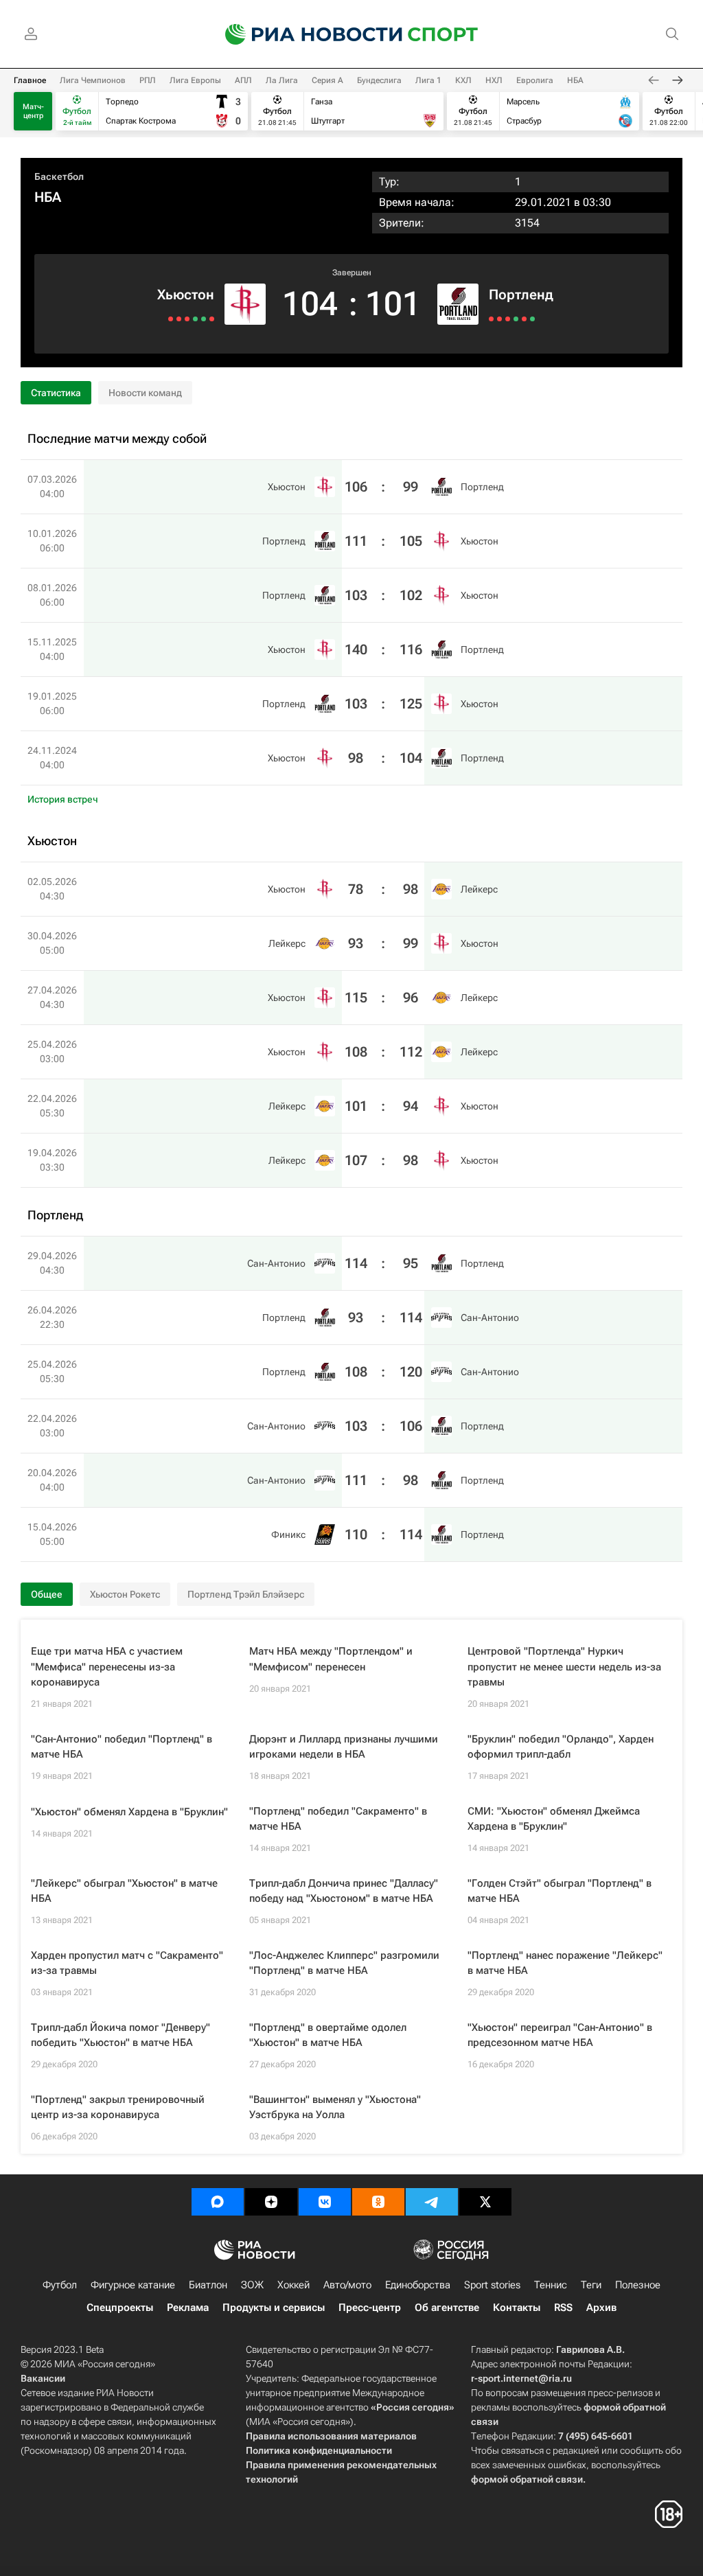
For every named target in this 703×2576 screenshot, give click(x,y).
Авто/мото (347, 2285)
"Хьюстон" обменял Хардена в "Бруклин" (129, 1812)
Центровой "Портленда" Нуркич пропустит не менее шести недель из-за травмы (564, 1667)
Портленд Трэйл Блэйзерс (246, 1594)
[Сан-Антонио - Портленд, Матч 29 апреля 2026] (491, 319)
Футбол (60, 2285)
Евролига (535, 80)
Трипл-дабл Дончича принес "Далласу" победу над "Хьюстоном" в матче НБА (344, 1891)
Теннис (551, 2285)
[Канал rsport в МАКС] (218, 2202)
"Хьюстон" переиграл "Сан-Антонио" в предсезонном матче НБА (560, 2035)
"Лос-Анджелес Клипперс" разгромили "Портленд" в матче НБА (344, 1963)
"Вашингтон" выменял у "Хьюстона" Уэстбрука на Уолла (335, 2107)
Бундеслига (379, 80)
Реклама (188, 2308)
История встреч (63, 799)
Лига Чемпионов (93, 80)
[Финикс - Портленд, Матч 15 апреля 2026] (532, 319)
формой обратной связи (527, 2479)
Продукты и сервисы (274, 2308)
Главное (30, 80)
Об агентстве (447, 2308)
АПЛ (243, 80)
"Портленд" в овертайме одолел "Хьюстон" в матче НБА (328, 2035)
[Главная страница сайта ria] (305, 34)
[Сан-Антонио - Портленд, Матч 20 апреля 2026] (524, 319)
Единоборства (418, 2285)
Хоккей (293, 2285)
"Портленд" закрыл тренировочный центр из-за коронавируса (118, 2107)
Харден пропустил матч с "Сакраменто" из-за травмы (127, 1963)
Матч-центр (33, 111)
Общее (47, 1594)
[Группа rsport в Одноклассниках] (378, 2202)
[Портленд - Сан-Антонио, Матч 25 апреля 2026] (508, 319)
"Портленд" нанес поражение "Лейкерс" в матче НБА (565, 1963)
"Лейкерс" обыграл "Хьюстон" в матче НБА (124, 1891)
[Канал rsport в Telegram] (432, 2202)
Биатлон (208, 2285)
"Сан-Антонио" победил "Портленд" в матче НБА (122, 1747)
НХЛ (494, 80)
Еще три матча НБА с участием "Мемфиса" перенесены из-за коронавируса (107, 1667)
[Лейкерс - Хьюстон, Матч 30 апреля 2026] (204, 319)
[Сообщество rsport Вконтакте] (325, 2202)
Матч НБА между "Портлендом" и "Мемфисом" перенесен (331, 1659)
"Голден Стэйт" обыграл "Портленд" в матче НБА (560, 1891)
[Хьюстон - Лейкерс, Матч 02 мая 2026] (212, 319)
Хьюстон (186, 295)
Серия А (327, 80)
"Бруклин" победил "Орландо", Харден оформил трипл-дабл (561, 1747)
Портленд (521, 295)
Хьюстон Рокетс (125, 1594)
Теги (591, 2285)
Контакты (517, 2308)
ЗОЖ (252, 2285)
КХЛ (463, 80)
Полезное (638, 2285)
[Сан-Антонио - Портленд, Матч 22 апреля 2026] (516, 319)
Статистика (56, 393)
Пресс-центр (370, 2308)
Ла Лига (282, 80)
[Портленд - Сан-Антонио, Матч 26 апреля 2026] (499, 319)
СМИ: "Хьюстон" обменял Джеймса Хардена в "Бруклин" (554, 1819)
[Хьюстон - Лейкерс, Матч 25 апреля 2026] (187, 319)
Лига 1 (428, 80)
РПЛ (148, 80)
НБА (575, 80)
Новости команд (145, 393)
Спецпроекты (120, 2308)
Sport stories (492, 2285)
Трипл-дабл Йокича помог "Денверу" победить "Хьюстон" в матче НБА (120, 2035)
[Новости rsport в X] (485, 2202)
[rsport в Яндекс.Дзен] (271, 2202)
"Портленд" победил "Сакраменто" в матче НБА (338, 1819)
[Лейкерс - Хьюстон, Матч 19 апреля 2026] (171, 319)
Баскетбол (59, 176)
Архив (601, 2308)
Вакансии (43, 2378)
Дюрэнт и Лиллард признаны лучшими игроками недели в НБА (344, 1747)
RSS (563, 2308)
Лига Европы (195, 80)
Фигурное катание (133, 2285)
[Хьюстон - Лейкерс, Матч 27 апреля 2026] (195, 319)
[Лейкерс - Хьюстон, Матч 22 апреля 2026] (179, 319)
